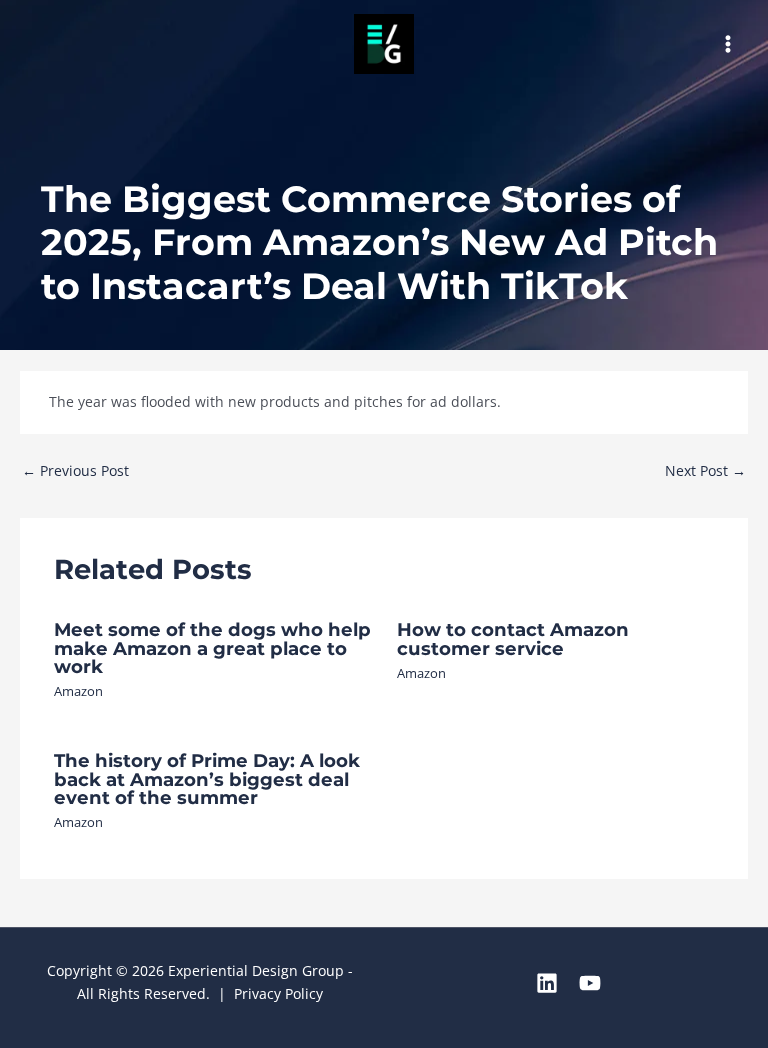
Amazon (78, 691)
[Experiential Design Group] (384, 44)
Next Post (705, 470)
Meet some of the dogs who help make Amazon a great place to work (212, 647)
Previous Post (75, 470)
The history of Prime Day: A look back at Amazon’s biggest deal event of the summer (207, 778)
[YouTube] (590, 983)
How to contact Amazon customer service (513, 638)
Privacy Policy (278, 993)
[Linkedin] (547, 983)
